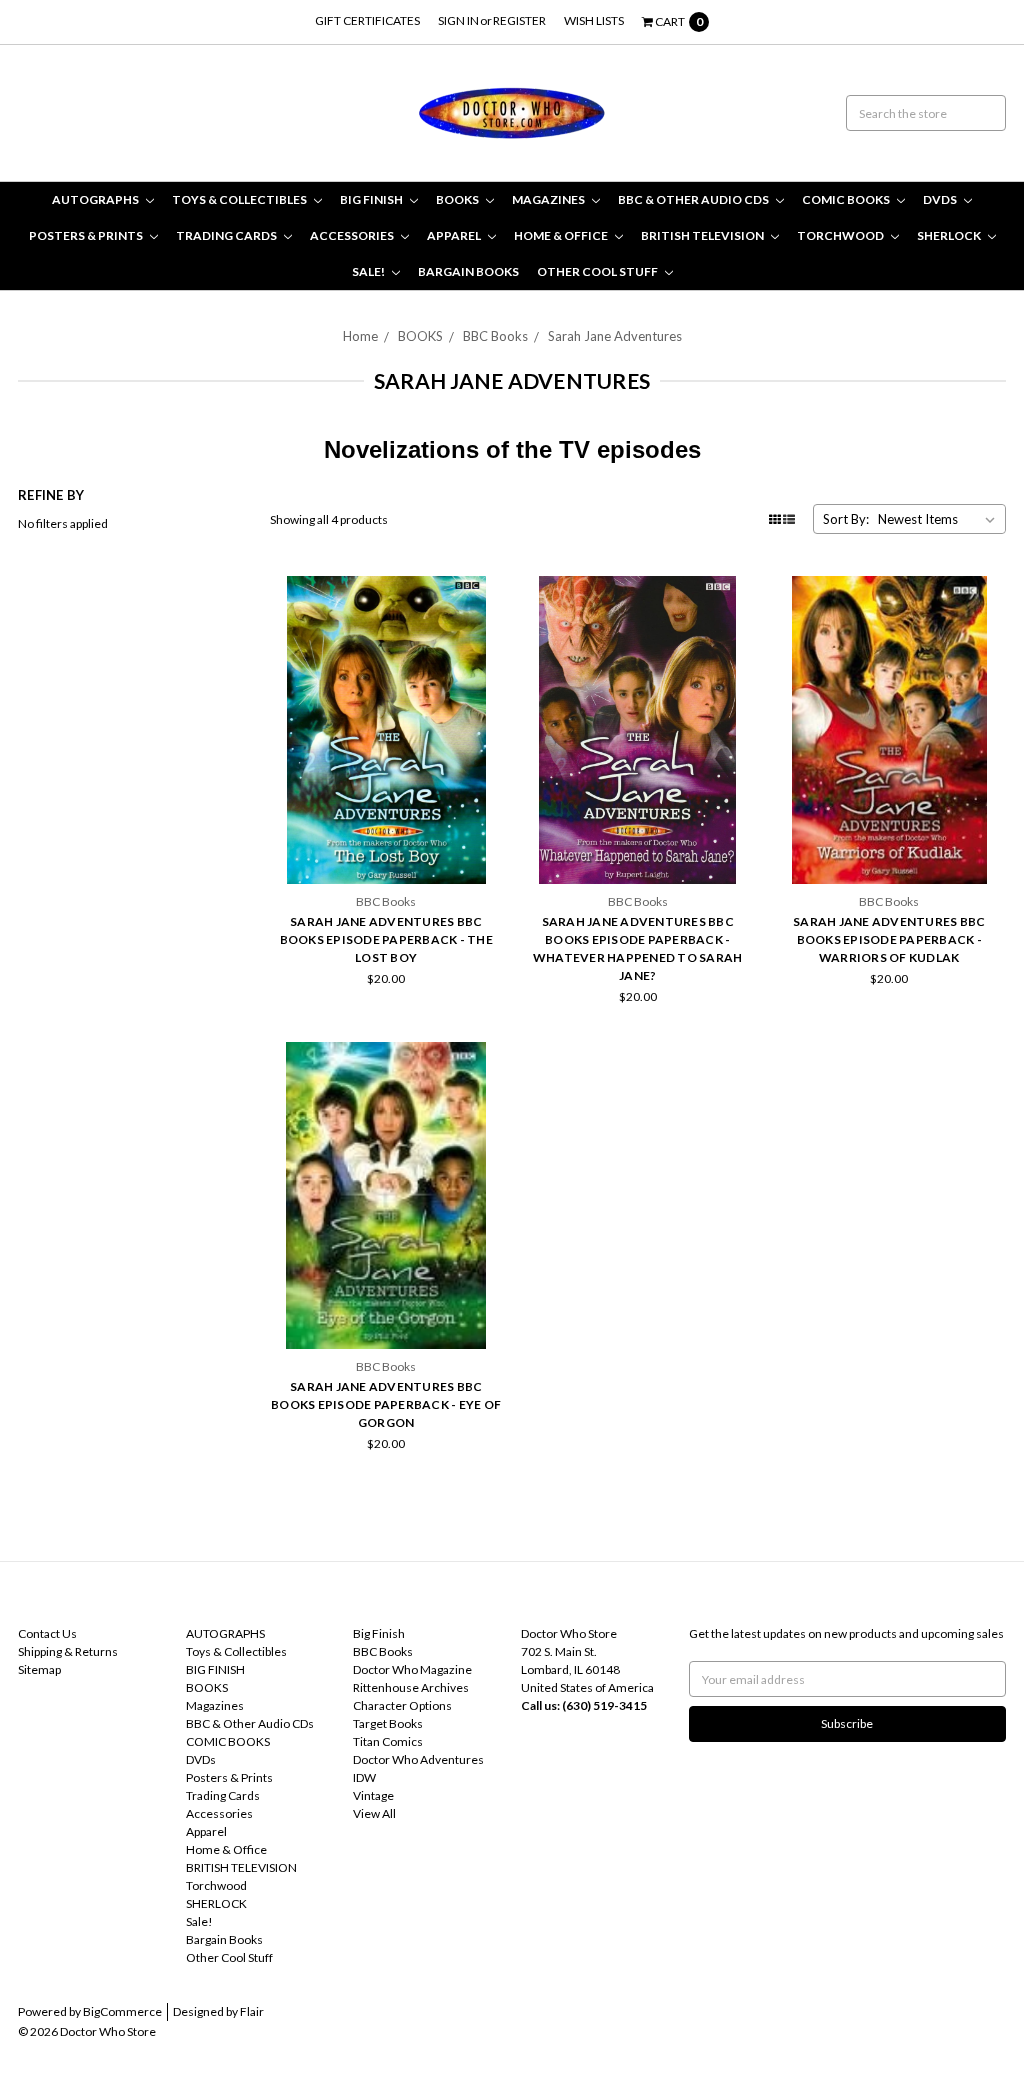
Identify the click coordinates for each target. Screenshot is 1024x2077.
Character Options (402, 1705)
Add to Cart (386, 838)
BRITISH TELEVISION (703, 235)
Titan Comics (388, 1741)
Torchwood (841, 235)
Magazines (549, 199)
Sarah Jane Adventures (615, 336)
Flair (252, 2011)
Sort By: (846, 519)
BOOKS (458, 199)
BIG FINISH (372, 199)
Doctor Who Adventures (418, 1759)
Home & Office (562, 235)
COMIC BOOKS (847, 199)
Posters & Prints (87, 235)
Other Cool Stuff (598, 271)
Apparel (455, 235)
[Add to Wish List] (481, 625)
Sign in (458, 20)
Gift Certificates (367, 20)
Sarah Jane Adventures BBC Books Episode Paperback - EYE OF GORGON (386, 1404)
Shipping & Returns (68, 1651)
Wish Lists (594, 20)
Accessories (353, 235)
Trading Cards (227, 235)
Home (360, 336)
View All (374, 1813)
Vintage (373, 1795)
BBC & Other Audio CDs (694, 199)
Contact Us (47, 1633)
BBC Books (495, 336)
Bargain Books (468, 271)
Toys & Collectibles (240, 199)
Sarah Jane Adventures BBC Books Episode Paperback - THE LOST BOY (386, 939)
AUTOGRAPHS (96, 199)
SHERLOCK (950, 235)
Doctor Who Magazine (412, 1669)
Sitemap (39, 1669)
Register (519, 20)
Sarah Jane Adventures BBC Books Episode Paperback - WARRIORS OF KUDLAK (889, 939)
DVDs (941, 199)
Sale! (369, 271)
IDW (364, 1777)
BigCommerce (122, 2011)
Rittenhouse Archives (411, 1687)
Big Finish (379, 1633)
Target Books (388, 1723)
